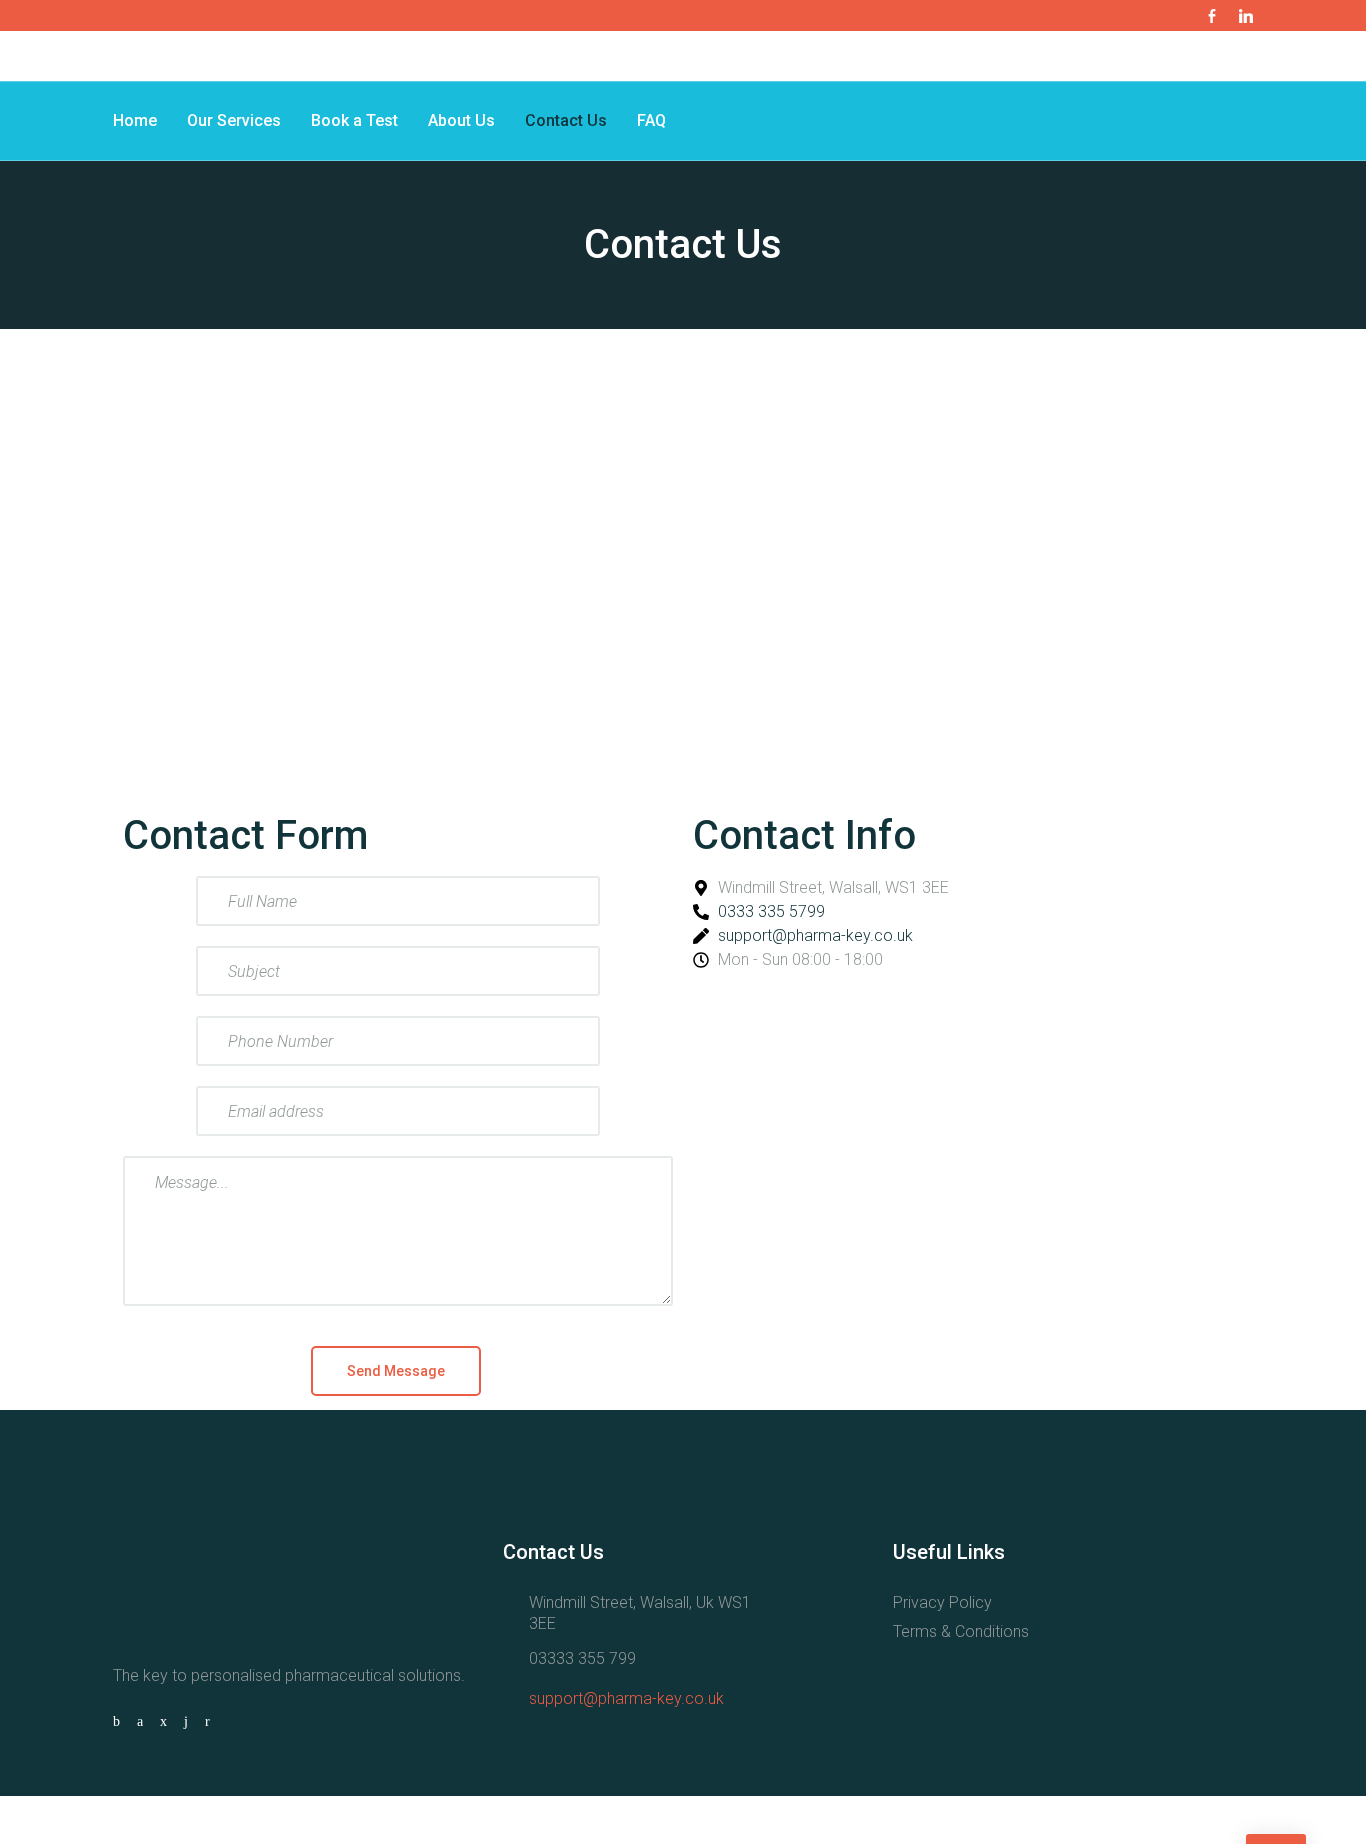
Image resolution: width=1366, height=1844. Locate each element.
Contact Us (566, 120)
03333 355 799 (582, 1658)
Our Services (234, 120)
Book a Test (354, 120)
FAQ (651, 120)
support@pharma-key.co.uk (626, 1698)
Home (135, 120)
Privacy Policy (942, 1602)
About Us (461, 120)
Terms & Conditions (961, 1631)
